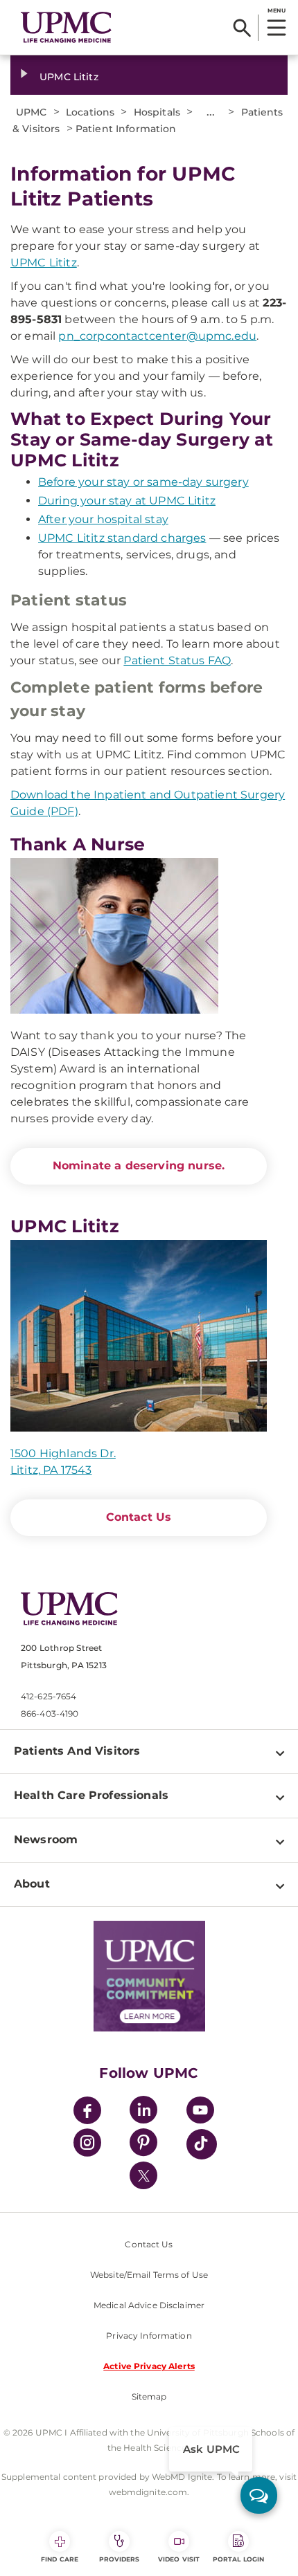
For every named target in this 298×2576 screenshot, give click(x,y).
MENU (276, 10)
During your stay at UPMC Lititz (127, 501)
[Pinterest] (143, 2145)
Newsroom (46, 1839)
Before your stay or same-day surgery (143, 482)
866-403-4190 (50, 1714)
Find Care (60, 2559)
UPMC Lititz (69, 77)
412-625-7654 (49, 1696)
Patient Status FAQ (177, 660)
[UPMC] (66, 27)
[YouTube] (200, 2112)
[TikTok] (202, 2144)
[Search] (242, 28)
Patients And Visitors (77, 1751)
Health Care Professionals (91, 1795)
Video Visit (179, 2559)
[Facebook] (87, 2112)
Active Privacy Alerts (149, 2366)
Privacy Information (149, 2336)
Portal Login (238, 2559)
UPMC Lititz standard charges (122, 538)
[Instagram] (87, 2145)
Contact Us (139, 1517)
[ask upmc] (259, 2495)
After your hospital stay (103, 519)
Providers (120, 2559)
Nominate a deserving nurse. (139, 1166)
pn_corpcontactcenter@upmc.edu (157, 336)
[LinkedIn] (143, 2112)
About (32, 1884)
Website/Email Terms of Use (149, 2275)
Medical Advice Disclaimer (149, 2305)
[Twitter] (143, 2175)
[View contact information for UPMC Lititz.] (139, 1336)
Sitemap (149, 2396)
